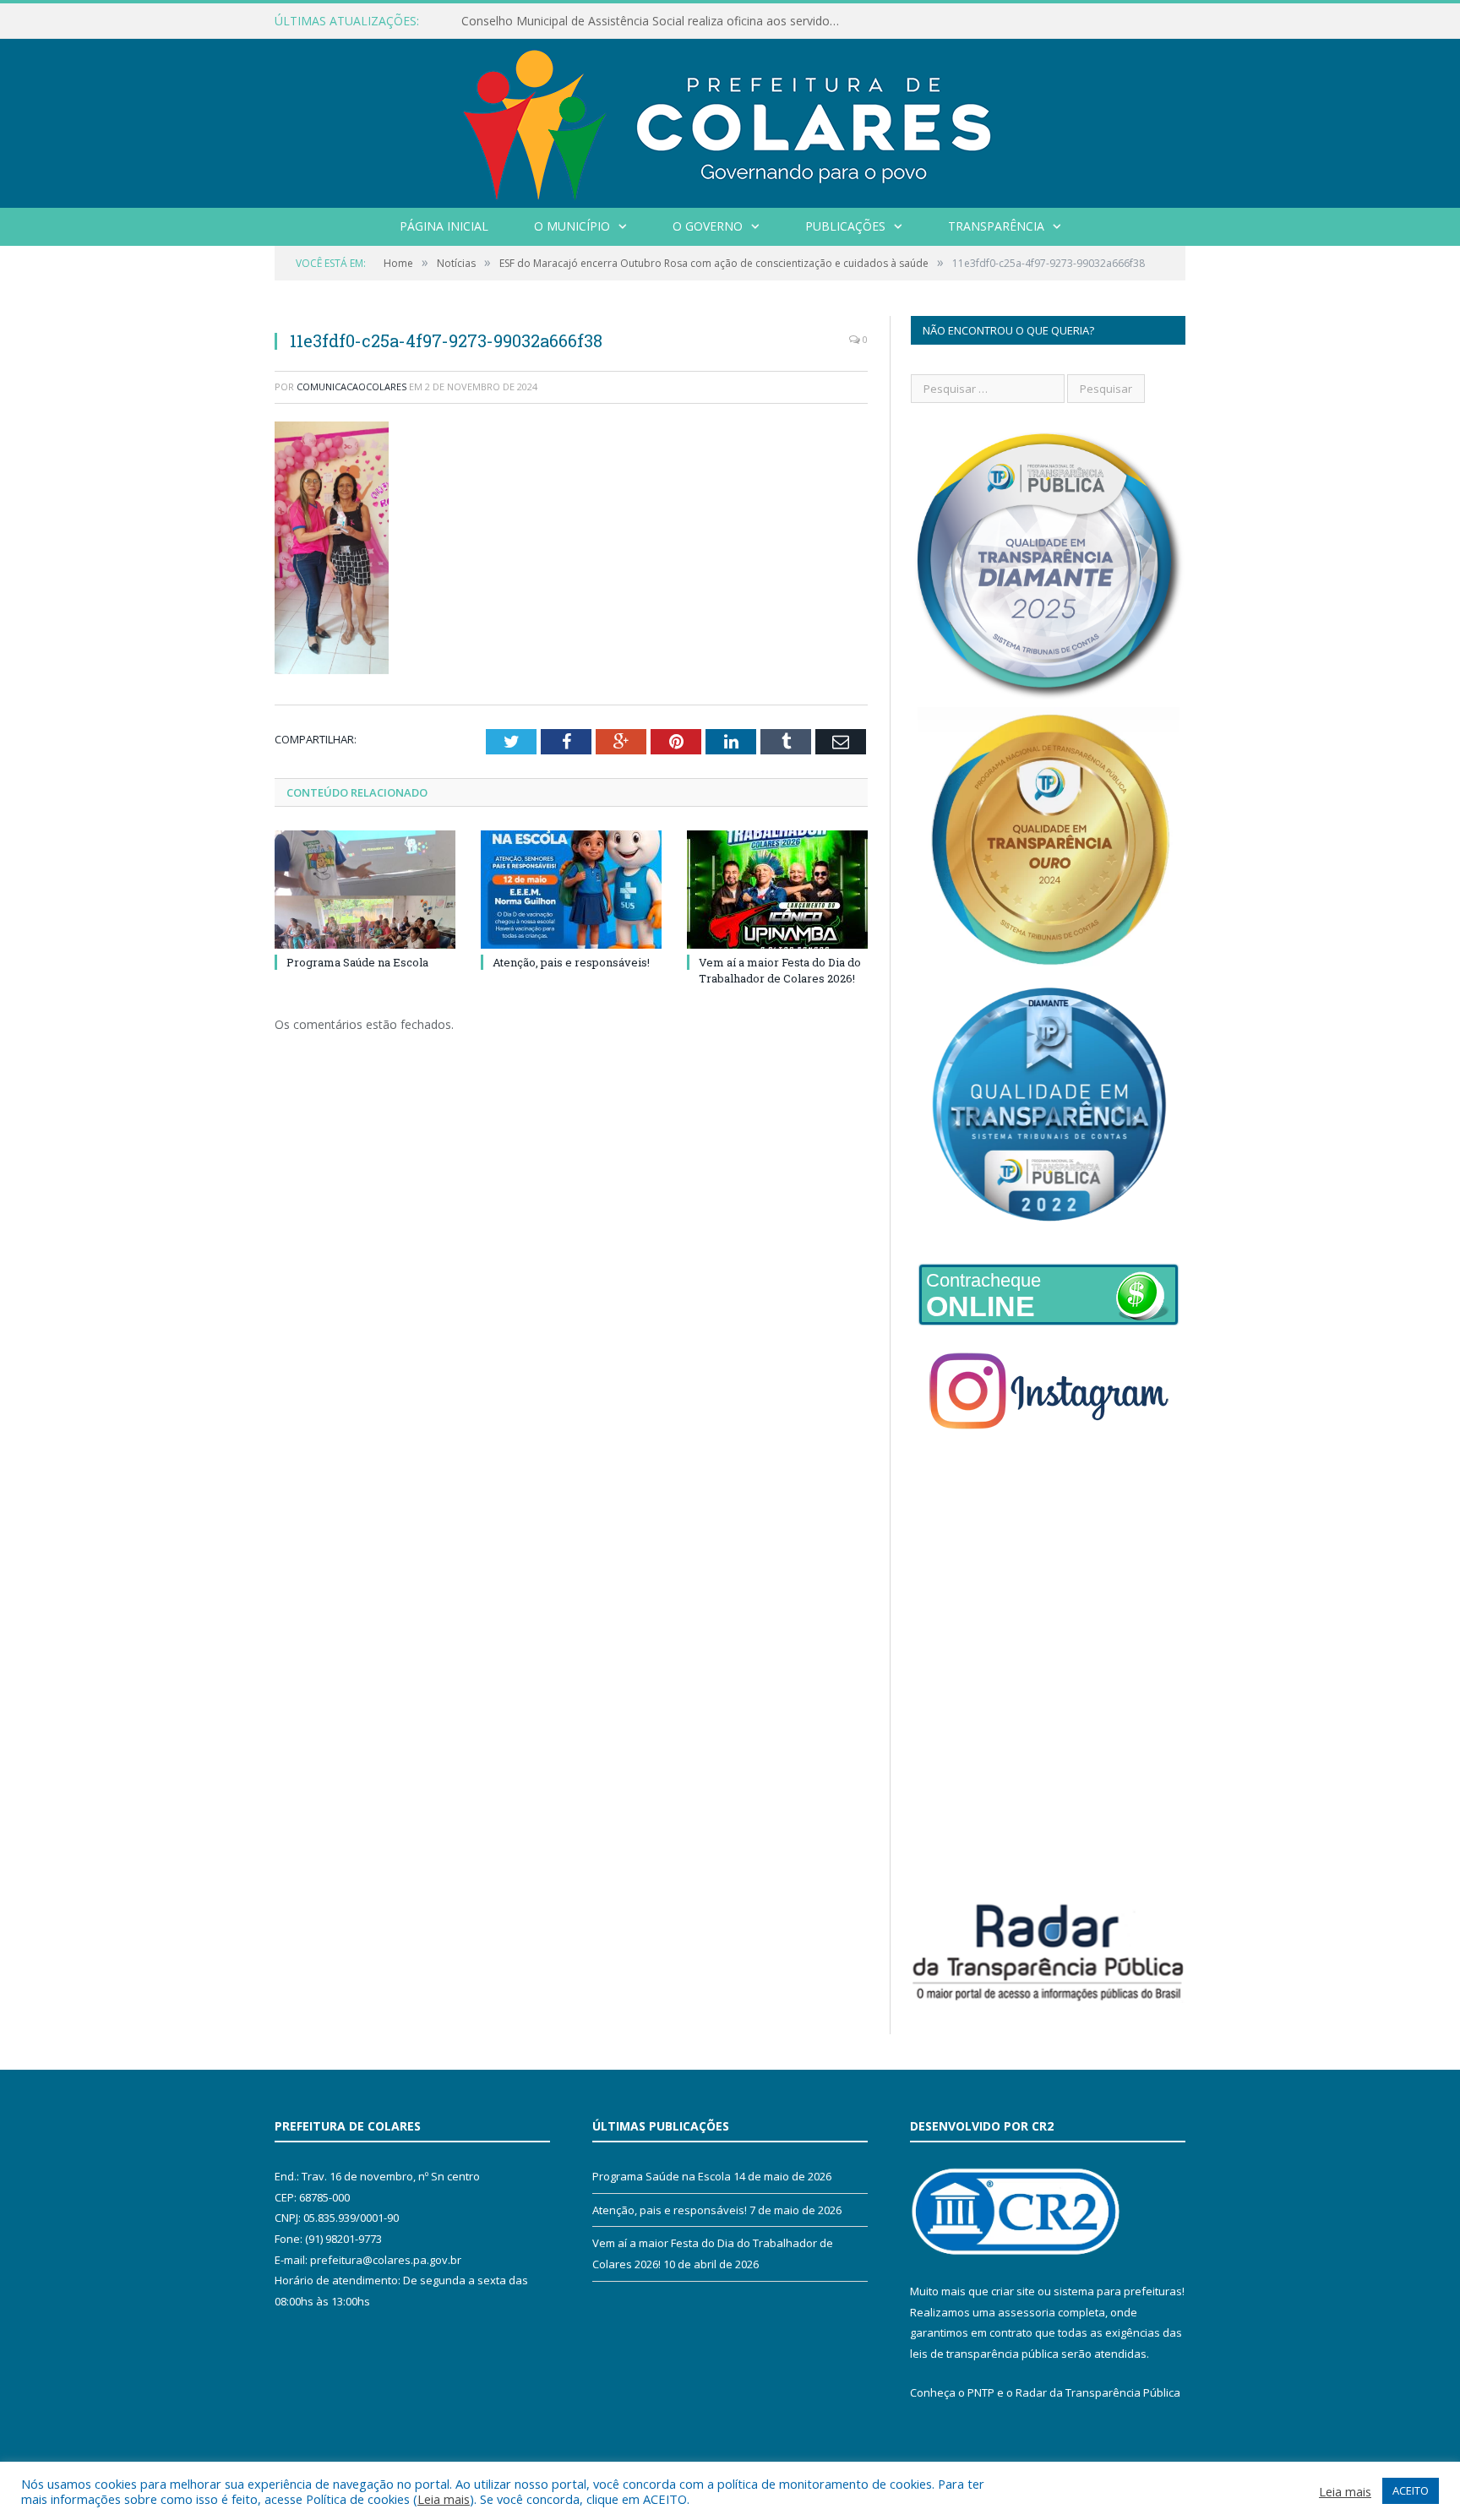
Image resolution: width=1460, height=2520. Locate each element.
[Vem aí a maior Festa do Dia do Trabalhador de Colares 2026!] (777, 890)
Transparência (996, 226)
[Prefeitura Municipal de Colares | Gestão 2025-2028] (730, 120)
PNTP (981, 2392)
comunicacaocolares (351, 386)
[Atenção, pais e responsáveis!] (571, 890)
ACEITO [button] (1411, 2490)
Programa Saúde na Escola (357, 962)
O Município (572, 226)
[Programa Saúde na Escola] (365, 890)
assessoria (1027, 2312)
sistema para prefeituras (1118, 2291)
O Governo (708, 226)
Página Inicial (444, 226)
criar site (1013, 2291)
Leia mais (444, 2499)
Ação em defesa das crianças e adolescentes (585, 21)
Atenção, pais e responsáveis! (571, 962)
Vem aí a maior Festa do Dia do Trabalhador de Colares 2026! (780, 970)
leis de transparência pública (984, 2354)
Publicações (845, 226)
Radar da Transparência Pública (1098, 2392)
